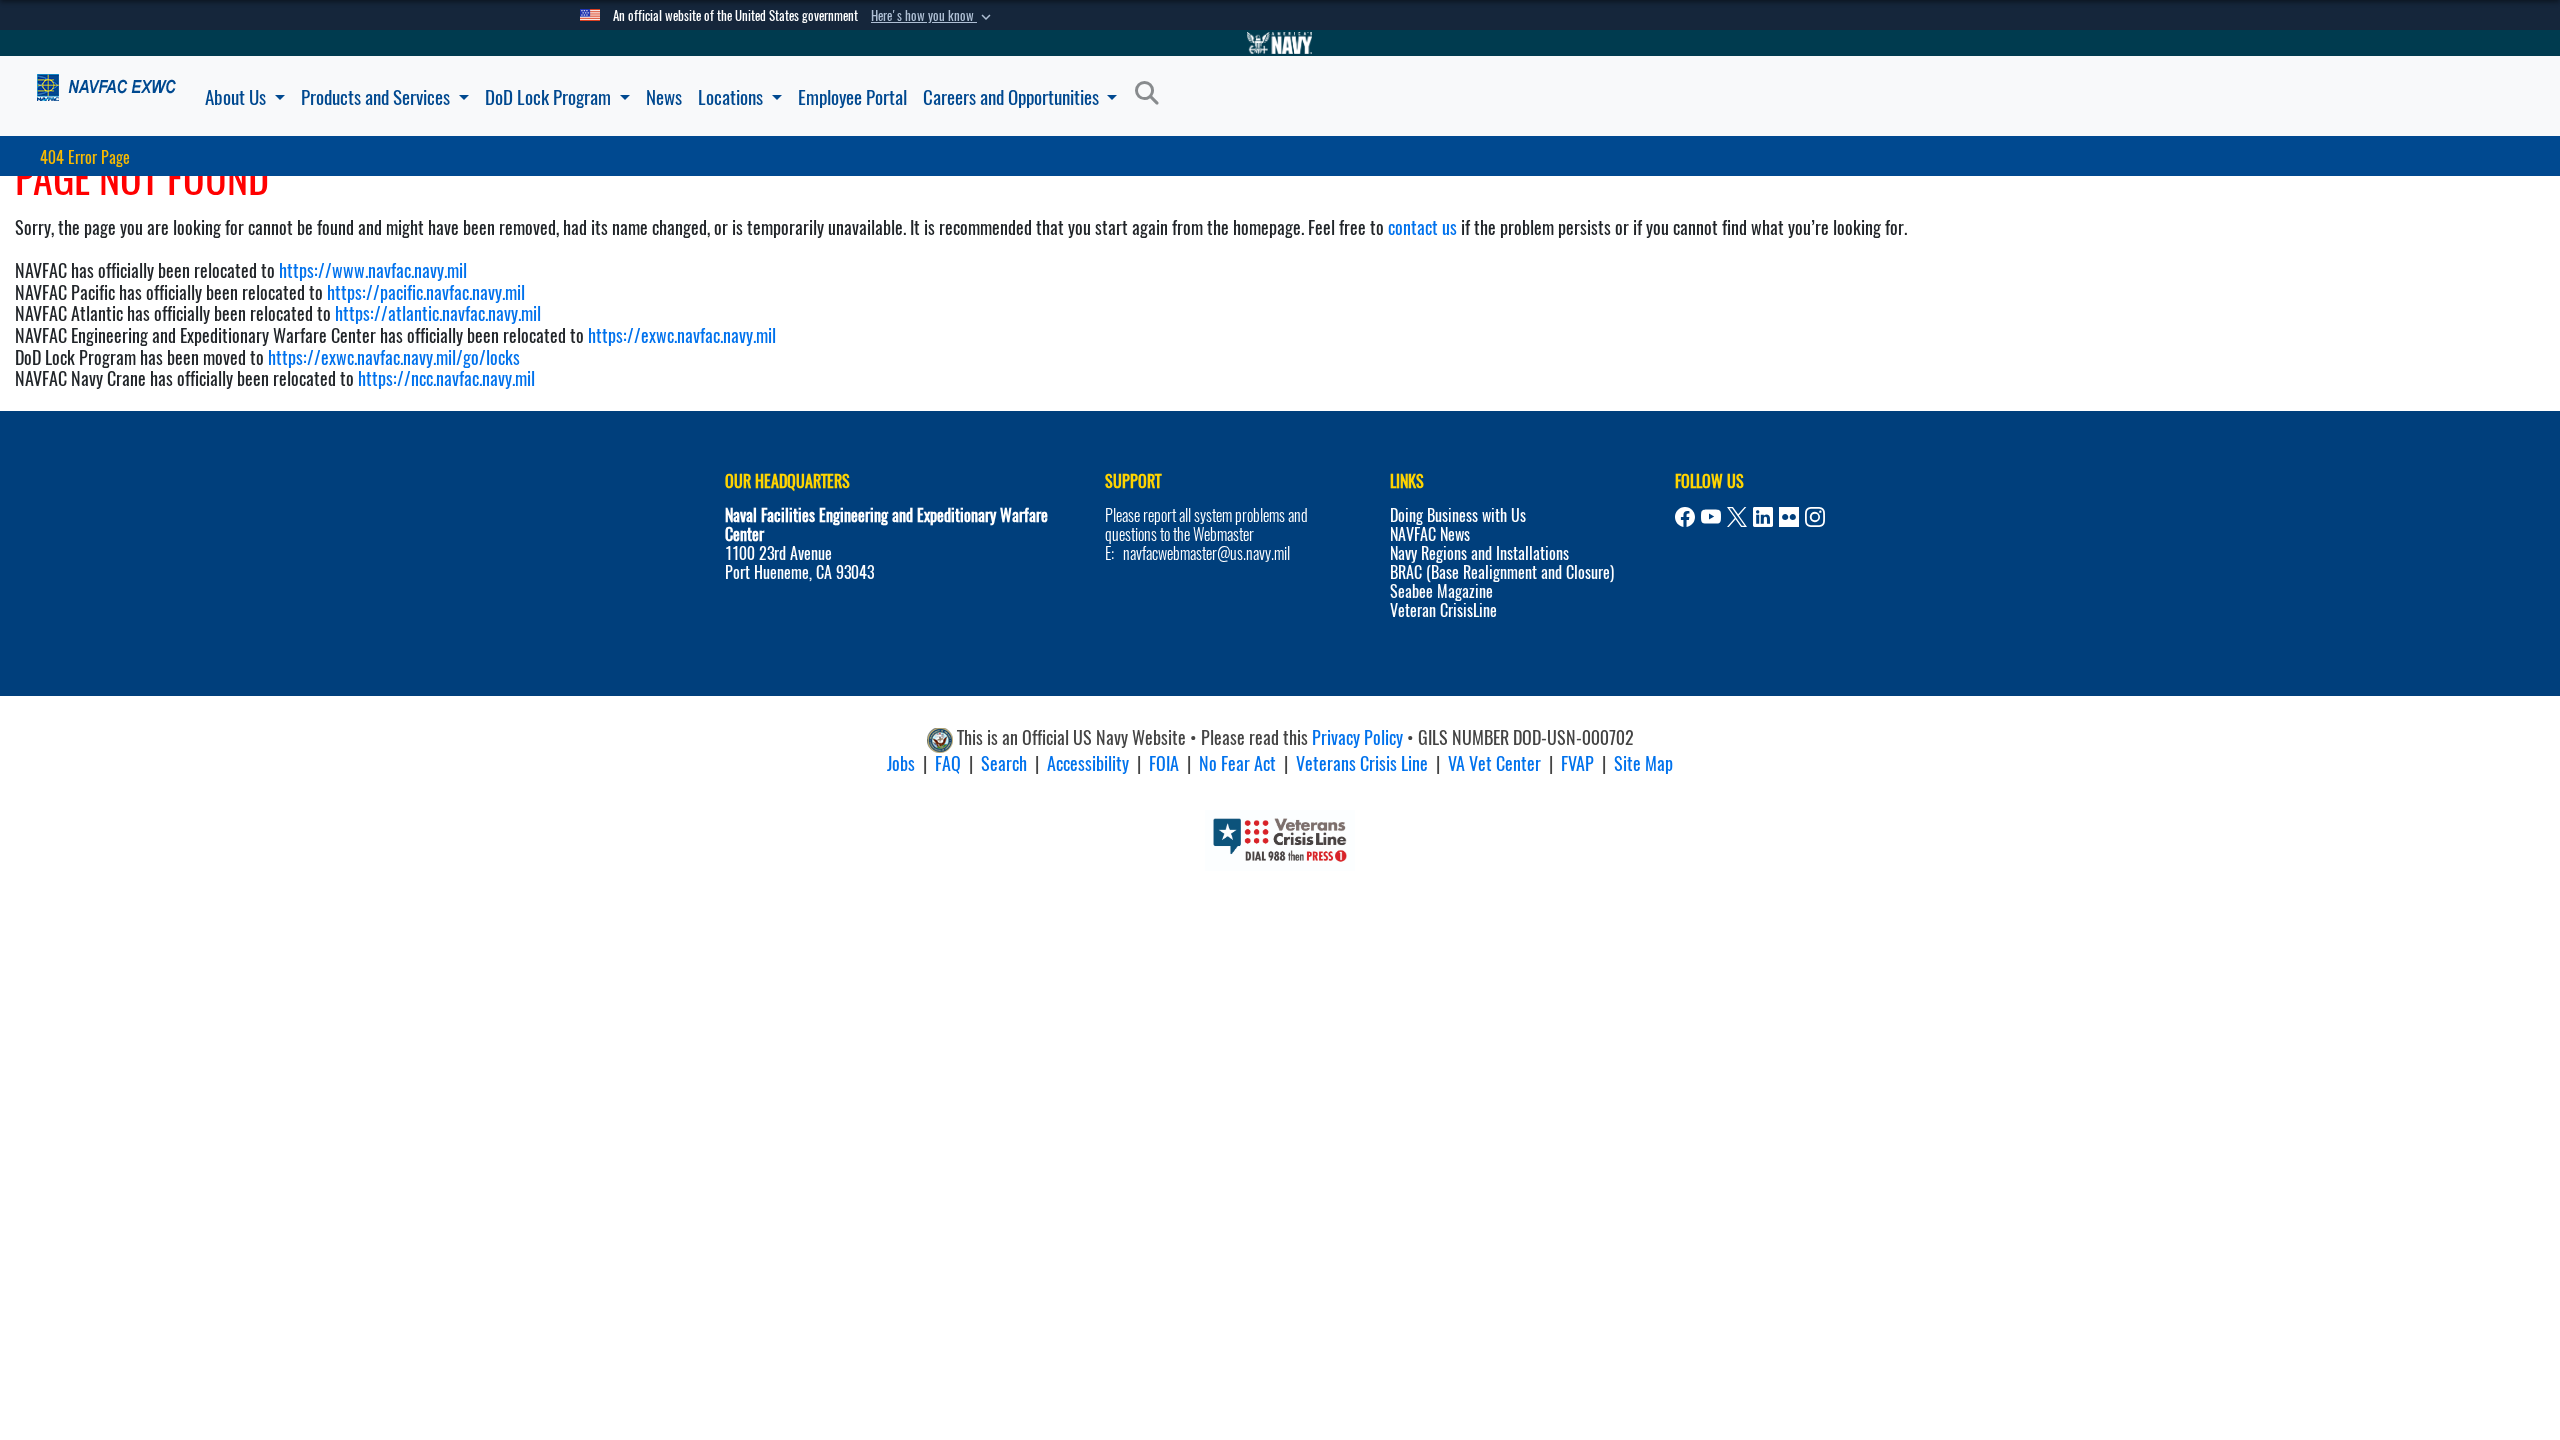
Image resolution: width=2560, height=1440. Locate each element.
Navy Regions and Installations (1479, 553)
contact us (1422, 227)
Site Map (1643, 763)
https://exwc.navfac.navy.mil (682, 335)
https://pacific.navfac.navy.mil (426, 292)
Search (1004, 763)
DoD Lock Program (550, 97)
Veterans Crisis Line (1362, 763)
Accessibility (1088, 763)
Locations (732, 97)
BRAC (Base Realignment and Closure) (1502, 572)
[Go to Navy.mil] (1280, 43)
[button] (933, 16)
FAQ (948, 763)
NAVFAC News (1430, 534)
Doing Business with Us (1458, 515)
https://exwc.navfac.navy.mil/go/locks (394, 357)
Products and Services (377, 97)
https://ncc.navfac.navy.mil (446, 378)
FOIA (1164, 763)
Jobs (901, 763)
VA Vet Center (1494, 763)
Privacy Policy (1357, 737)
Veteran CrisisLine (1443, 610)
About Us (237, 97)
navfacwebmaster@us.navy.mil (1206, 553)
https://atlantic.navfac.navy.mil (436, 313)
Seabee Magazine (1441, 591)
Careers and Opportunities (1013, 97)
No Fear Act (1237, 763)
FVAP (1577, 763)
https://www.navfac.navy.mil (373, 270)
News (664, 97)
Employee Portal (852, 97)
